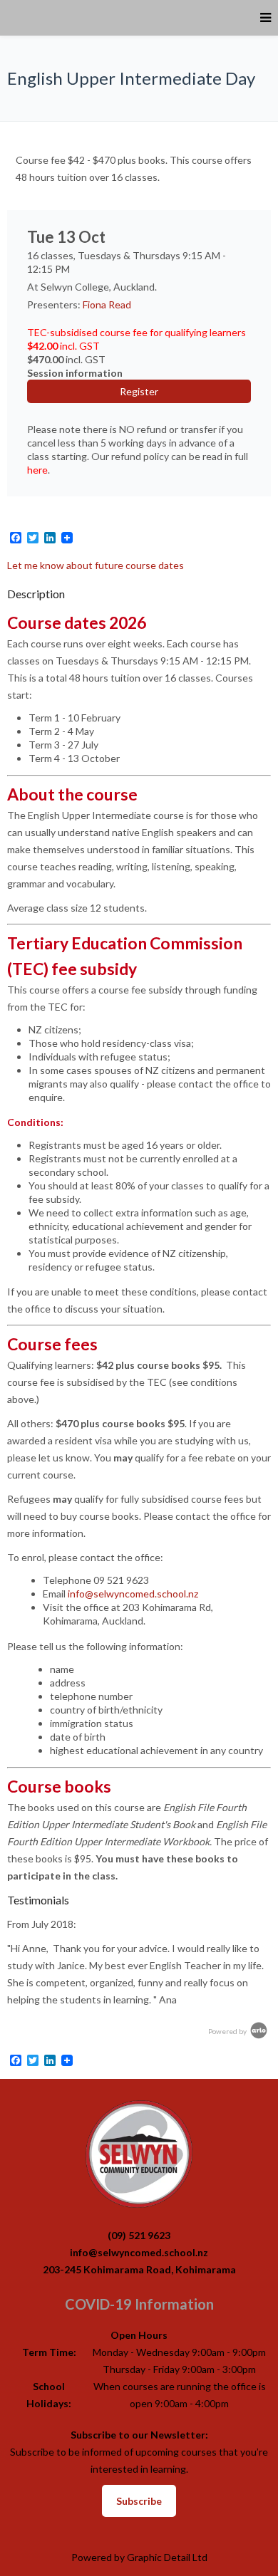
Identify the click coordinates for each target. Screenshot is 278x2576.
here (37, 470)
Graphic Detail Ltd (167, 2557)
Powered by (228, 2031)
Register (139, 391)
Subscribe (139, 2501)
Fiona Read (107, 304)
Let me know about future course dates (96, 565)
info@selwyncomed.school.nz (133, 1594)
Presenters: (55, 304)
